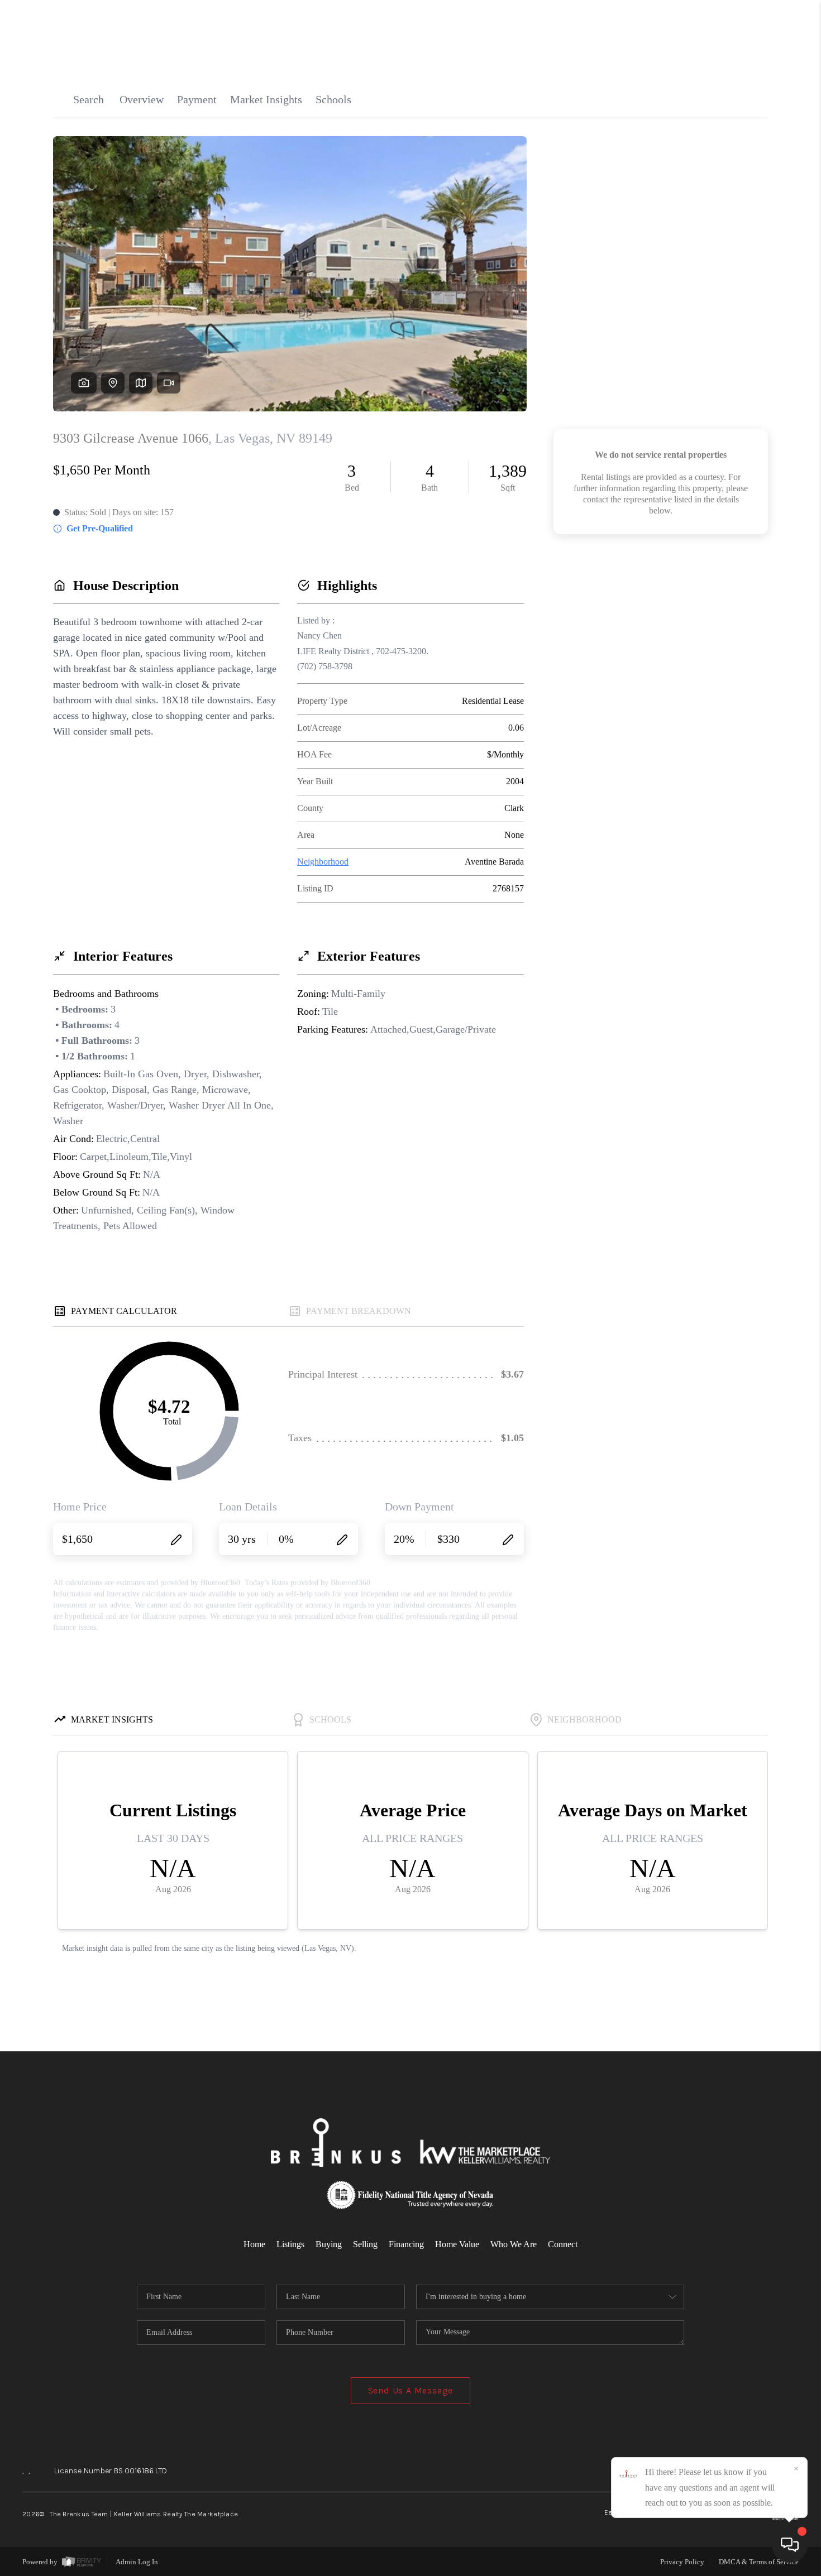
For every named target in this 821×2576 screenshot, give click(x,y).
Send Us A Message (411, 2390)
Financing (406, 2244)
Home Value (457, 2244)
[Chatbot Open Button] (790, 2545)
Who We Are (514, 2244)
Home (254, 2244)
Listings (290, 2244)
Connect (563, 2244)
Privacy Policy (682, 2562)
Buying (329, 2244)
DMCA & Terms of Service (759, 2562)
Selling (365, 2244)
